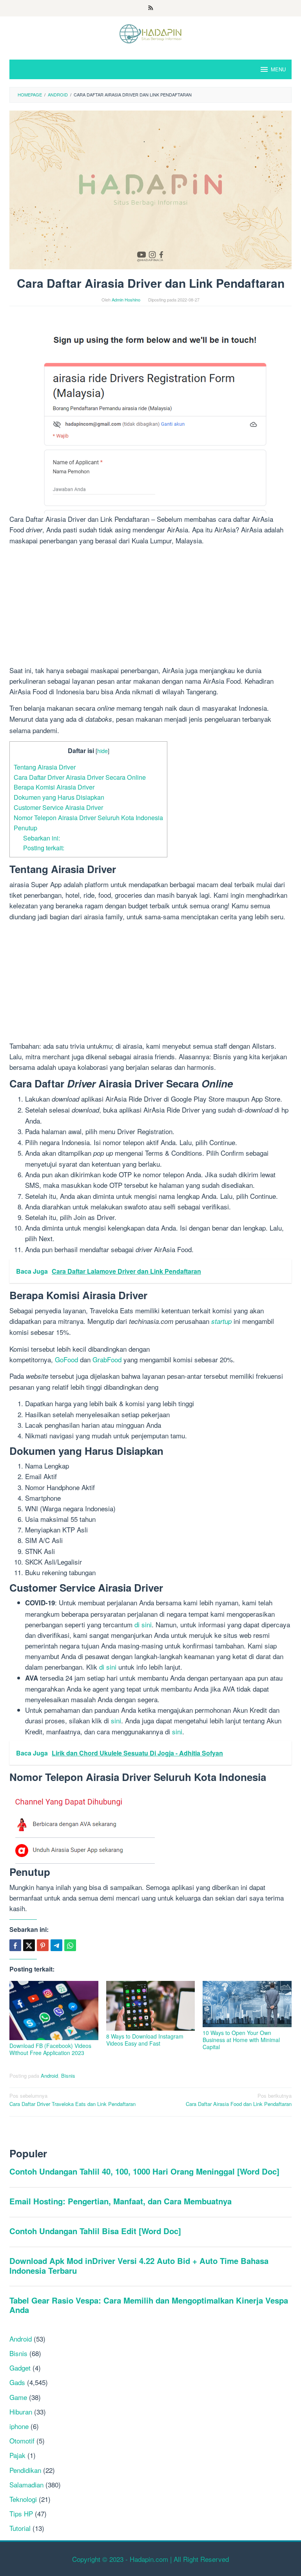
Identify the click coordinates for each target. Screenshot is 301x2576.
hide (102, 751)
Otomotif (22, 2441)
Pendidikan (25, 2470)
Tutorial (20, 2528)
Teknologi (23, 2499)
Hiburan (21, 2412)
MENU (278, 69)
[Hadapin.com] (150, 33)
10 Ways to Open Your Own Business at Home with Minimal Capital (241, 2040)
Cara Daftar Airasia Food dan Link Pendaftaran (239, 2100)
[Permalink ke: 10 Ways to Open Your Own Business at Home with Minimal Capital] (247, 2004)
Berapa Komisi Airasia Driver (54, 787)
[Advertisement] (150, 607)
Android (49, 2076)
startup (221, 1321)
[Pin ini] (43, 1945)
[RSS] (151, 8)
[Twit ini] (29, 1945)
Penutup (25, 828)
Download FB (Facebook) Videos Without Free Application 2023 (50, 2049)
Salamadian (26, 2484)
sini (147, 1624)
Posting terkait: (44, 848)
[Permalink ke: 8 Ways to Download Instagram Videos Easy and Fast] (151, 2006)
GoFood (66, 1359)
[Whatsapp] (70, 1945)
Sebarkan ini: (42, 838)
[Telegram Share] (56, 1945)
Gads (17, 2382)
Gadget (20, 2368)
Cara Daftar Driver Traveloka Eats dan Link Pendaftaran (73, 2100)
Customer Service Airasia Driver (58, 807)
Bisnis (68, 2076)
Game (18, 2397)
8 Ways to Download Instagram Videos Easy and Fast (145, 2040)
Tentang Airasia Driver (45, 767)
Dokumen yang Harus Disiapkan (59, 797)
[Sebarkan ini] (15, 1945)
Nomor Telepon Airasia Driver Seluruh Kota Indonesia (88, 817)
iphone (19, 2426)
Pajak (17, 2455)
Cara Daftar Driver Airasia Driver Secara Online (80, 777)
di (138, 1624)
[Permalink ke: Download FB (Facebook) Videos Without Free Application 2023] (54, 2011)
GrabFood (107, 1359)
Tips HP (21, 2513)
